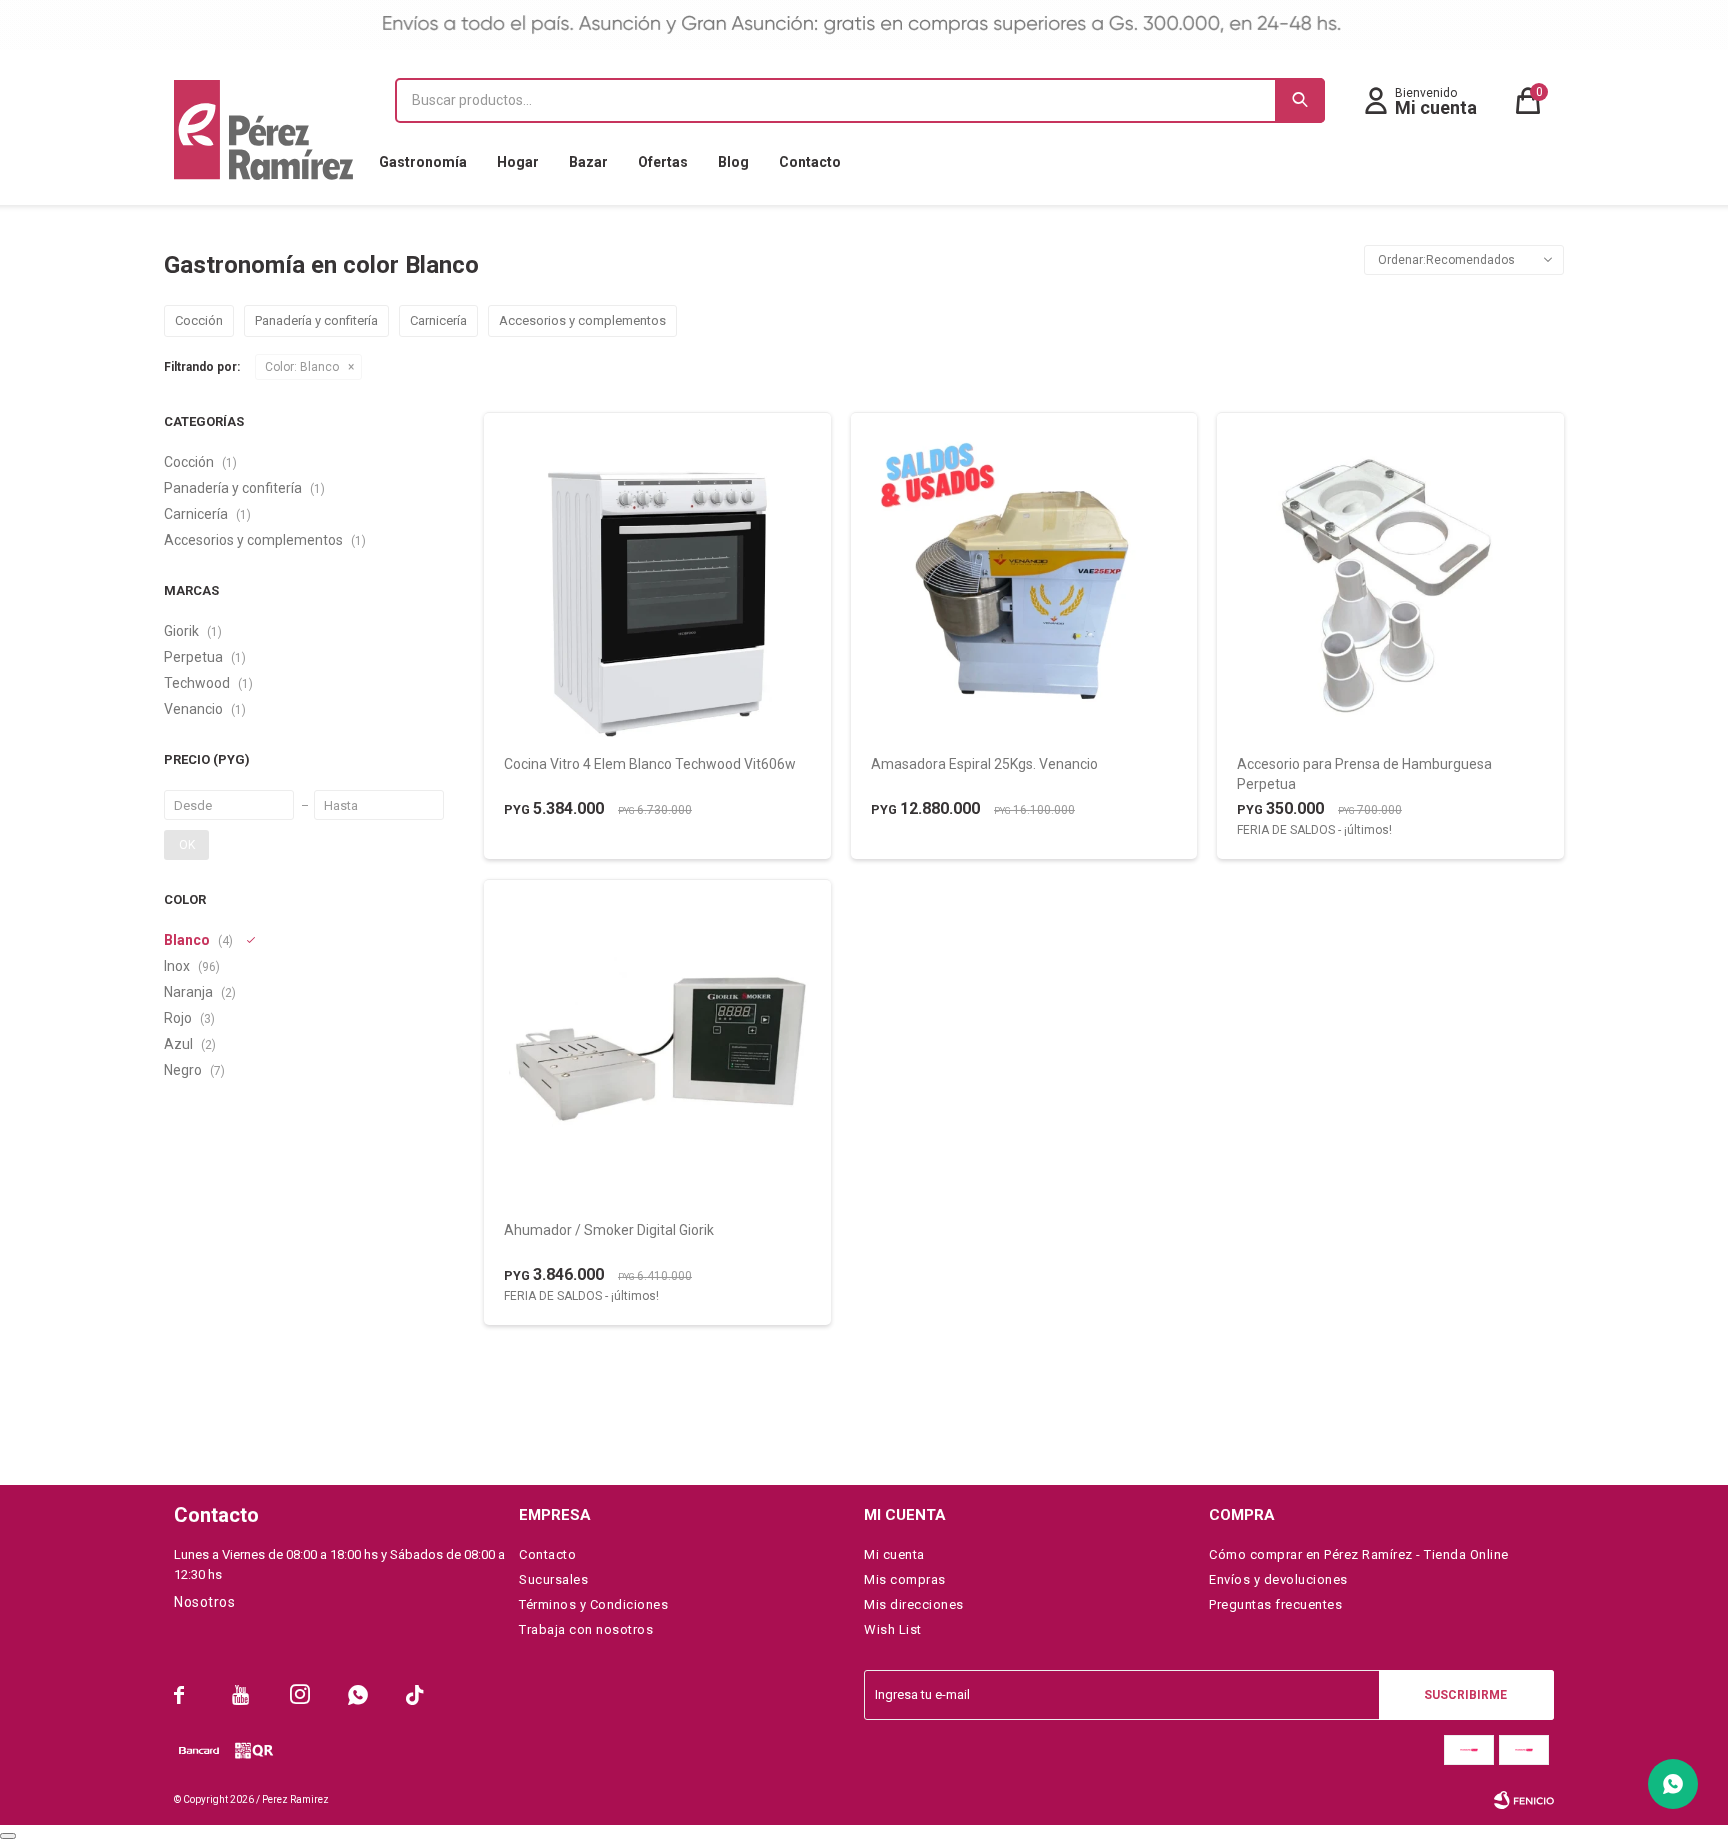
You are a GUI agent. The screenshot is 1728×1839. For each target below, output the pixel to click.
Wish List (893, 1629)
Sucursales (553, 1579)
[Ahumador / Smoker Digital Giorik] (657, 1052)
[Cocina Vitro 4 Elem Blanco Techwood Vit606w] (657, 585)
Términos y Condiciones (593, 1604)
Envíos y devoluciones (1278, 1579)
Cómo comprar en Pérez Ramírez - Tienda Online (1359, 1554)
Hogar (518, 162)
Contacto (810, 162)
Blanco (302, 367)
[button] (1300, 100)
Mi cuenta (894, 1554)
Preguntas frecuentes (1275, 1604)
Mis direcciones (914, 1604)
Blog (733, 162)
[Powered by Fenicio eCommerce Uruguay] (1524, 1800)
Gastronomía (423, 162)
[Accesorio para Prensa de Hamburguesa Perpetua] (1390, 585)
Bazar (588, 162)
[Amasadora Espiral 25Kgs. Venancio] (1024, 585)
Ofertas (663, 162)
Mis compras (905, 1579)
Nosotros (204, 1602)
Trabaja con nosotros (586, 1629)
